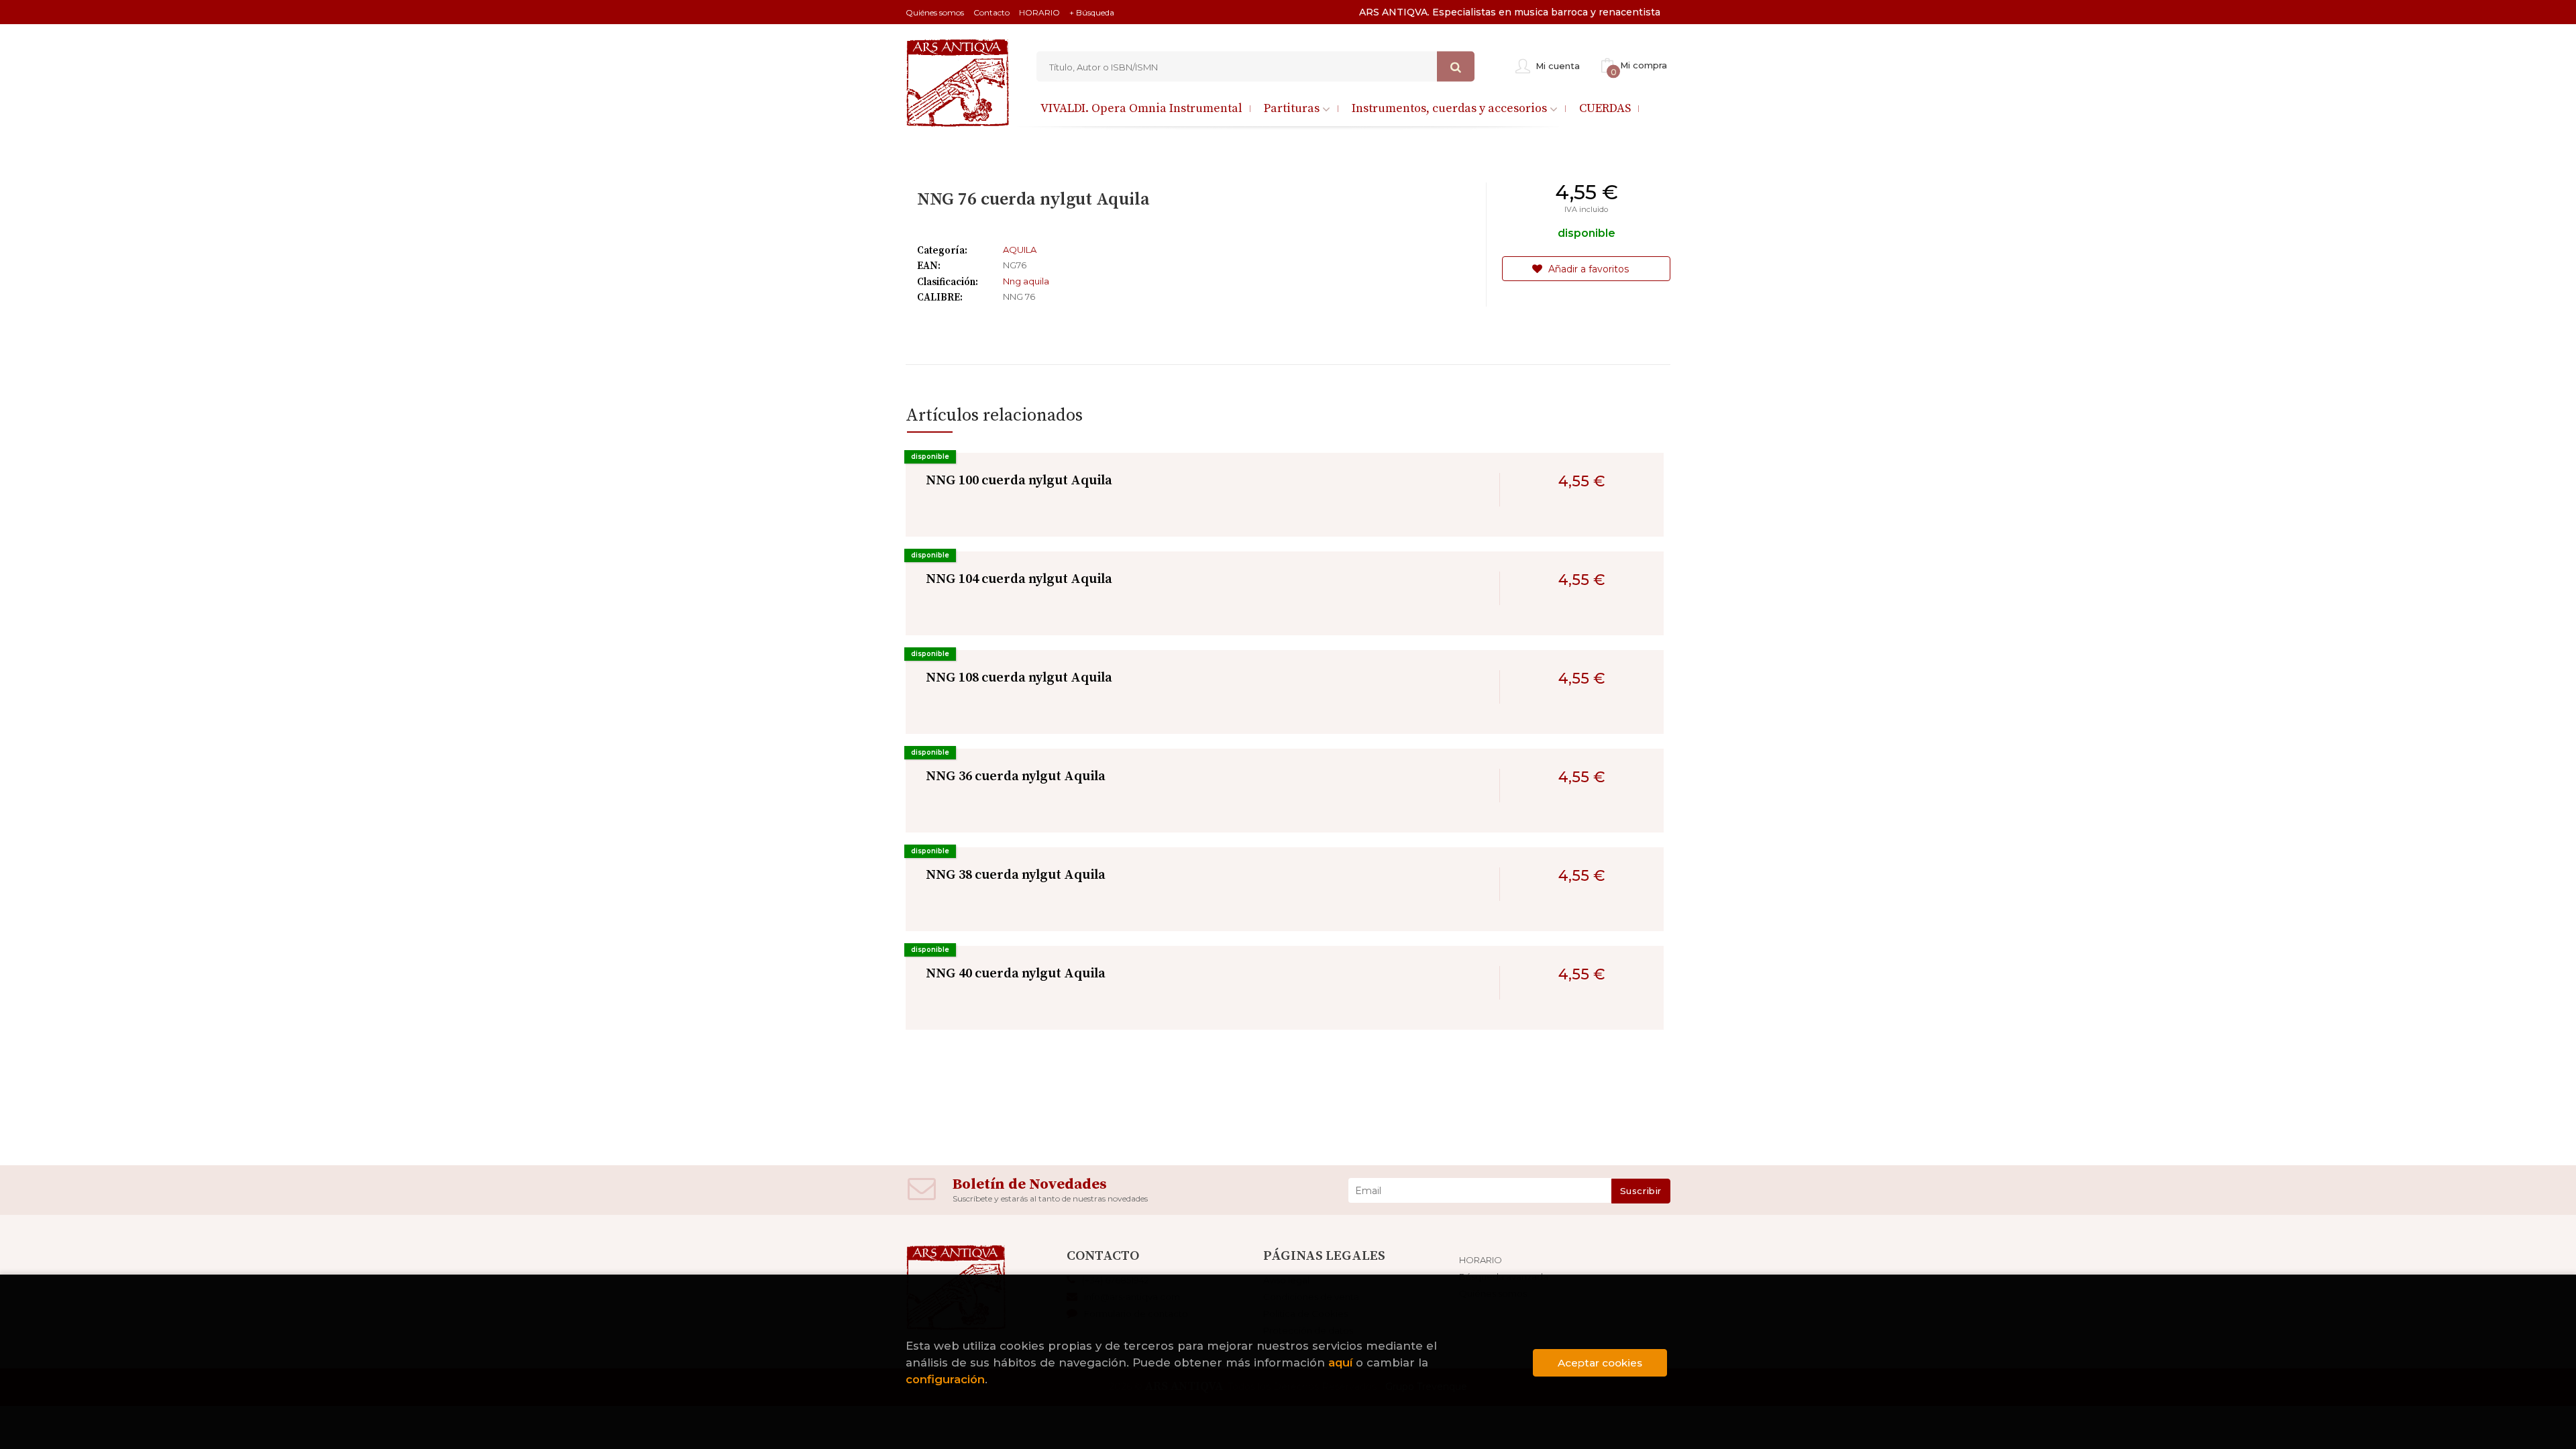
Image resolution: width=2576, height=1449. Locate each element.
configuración (945, 1379)
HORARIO (1039, 12)
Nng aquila (1026, 281)
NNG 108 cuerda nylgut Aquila (1019, 678)
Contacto (991, 12)
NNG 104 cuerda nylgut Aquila (1019, 579)
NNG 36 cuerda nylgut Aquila (1016, 776)
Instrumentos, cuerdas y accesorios (1451, 108)
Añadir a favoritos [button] (1587, 269)
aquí (1340, 1362)
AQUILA (1020, 250)
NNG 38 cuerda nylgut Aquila (1016, 875)
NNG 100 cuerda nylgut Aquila (1019, 481)
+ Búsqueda (1092, 12)
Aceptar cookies (1600, 1363)
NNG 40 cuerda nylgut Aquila (1016, 974)
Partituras (1293, 108)
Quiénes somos (935, 12)
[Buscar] (1456, 67)
